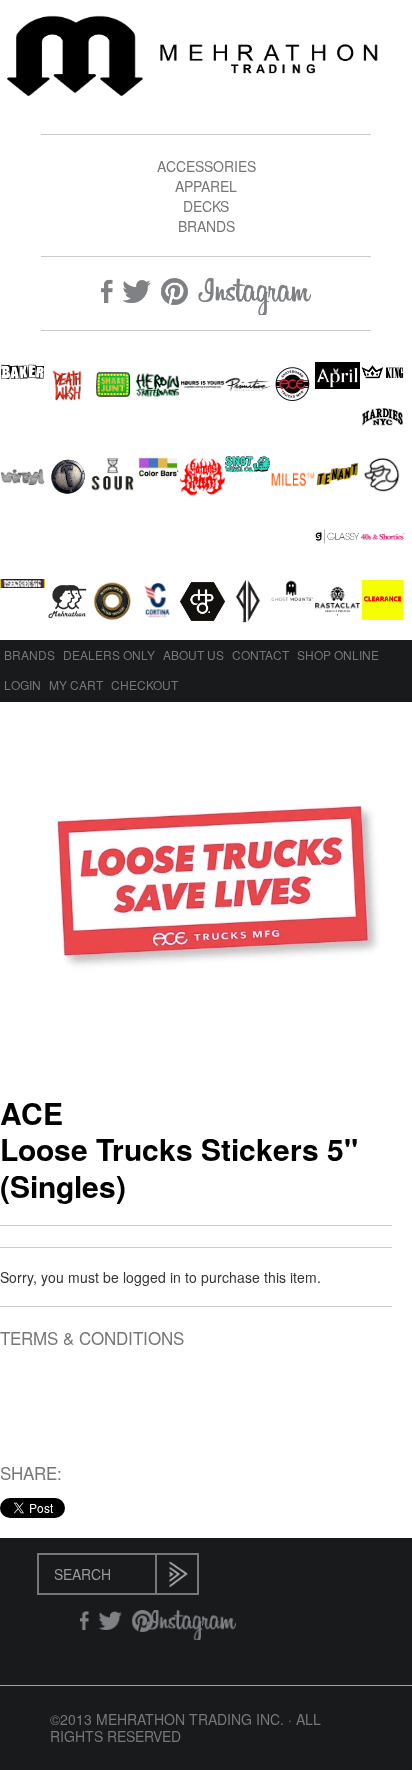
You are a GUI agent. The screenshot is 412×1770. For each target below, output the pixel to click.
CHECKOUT (144, 684)
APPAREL (206, 186)
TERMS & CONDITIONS (92, 1338)
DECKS (206, 206)
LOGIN (22, 684)
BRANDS (206, 226)
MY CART (76, 684)
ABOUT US (193, 654)
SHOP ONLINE (338, 654)
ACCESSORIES (206, 166)
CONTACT (260, 654)
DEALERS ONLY (109, 654)
